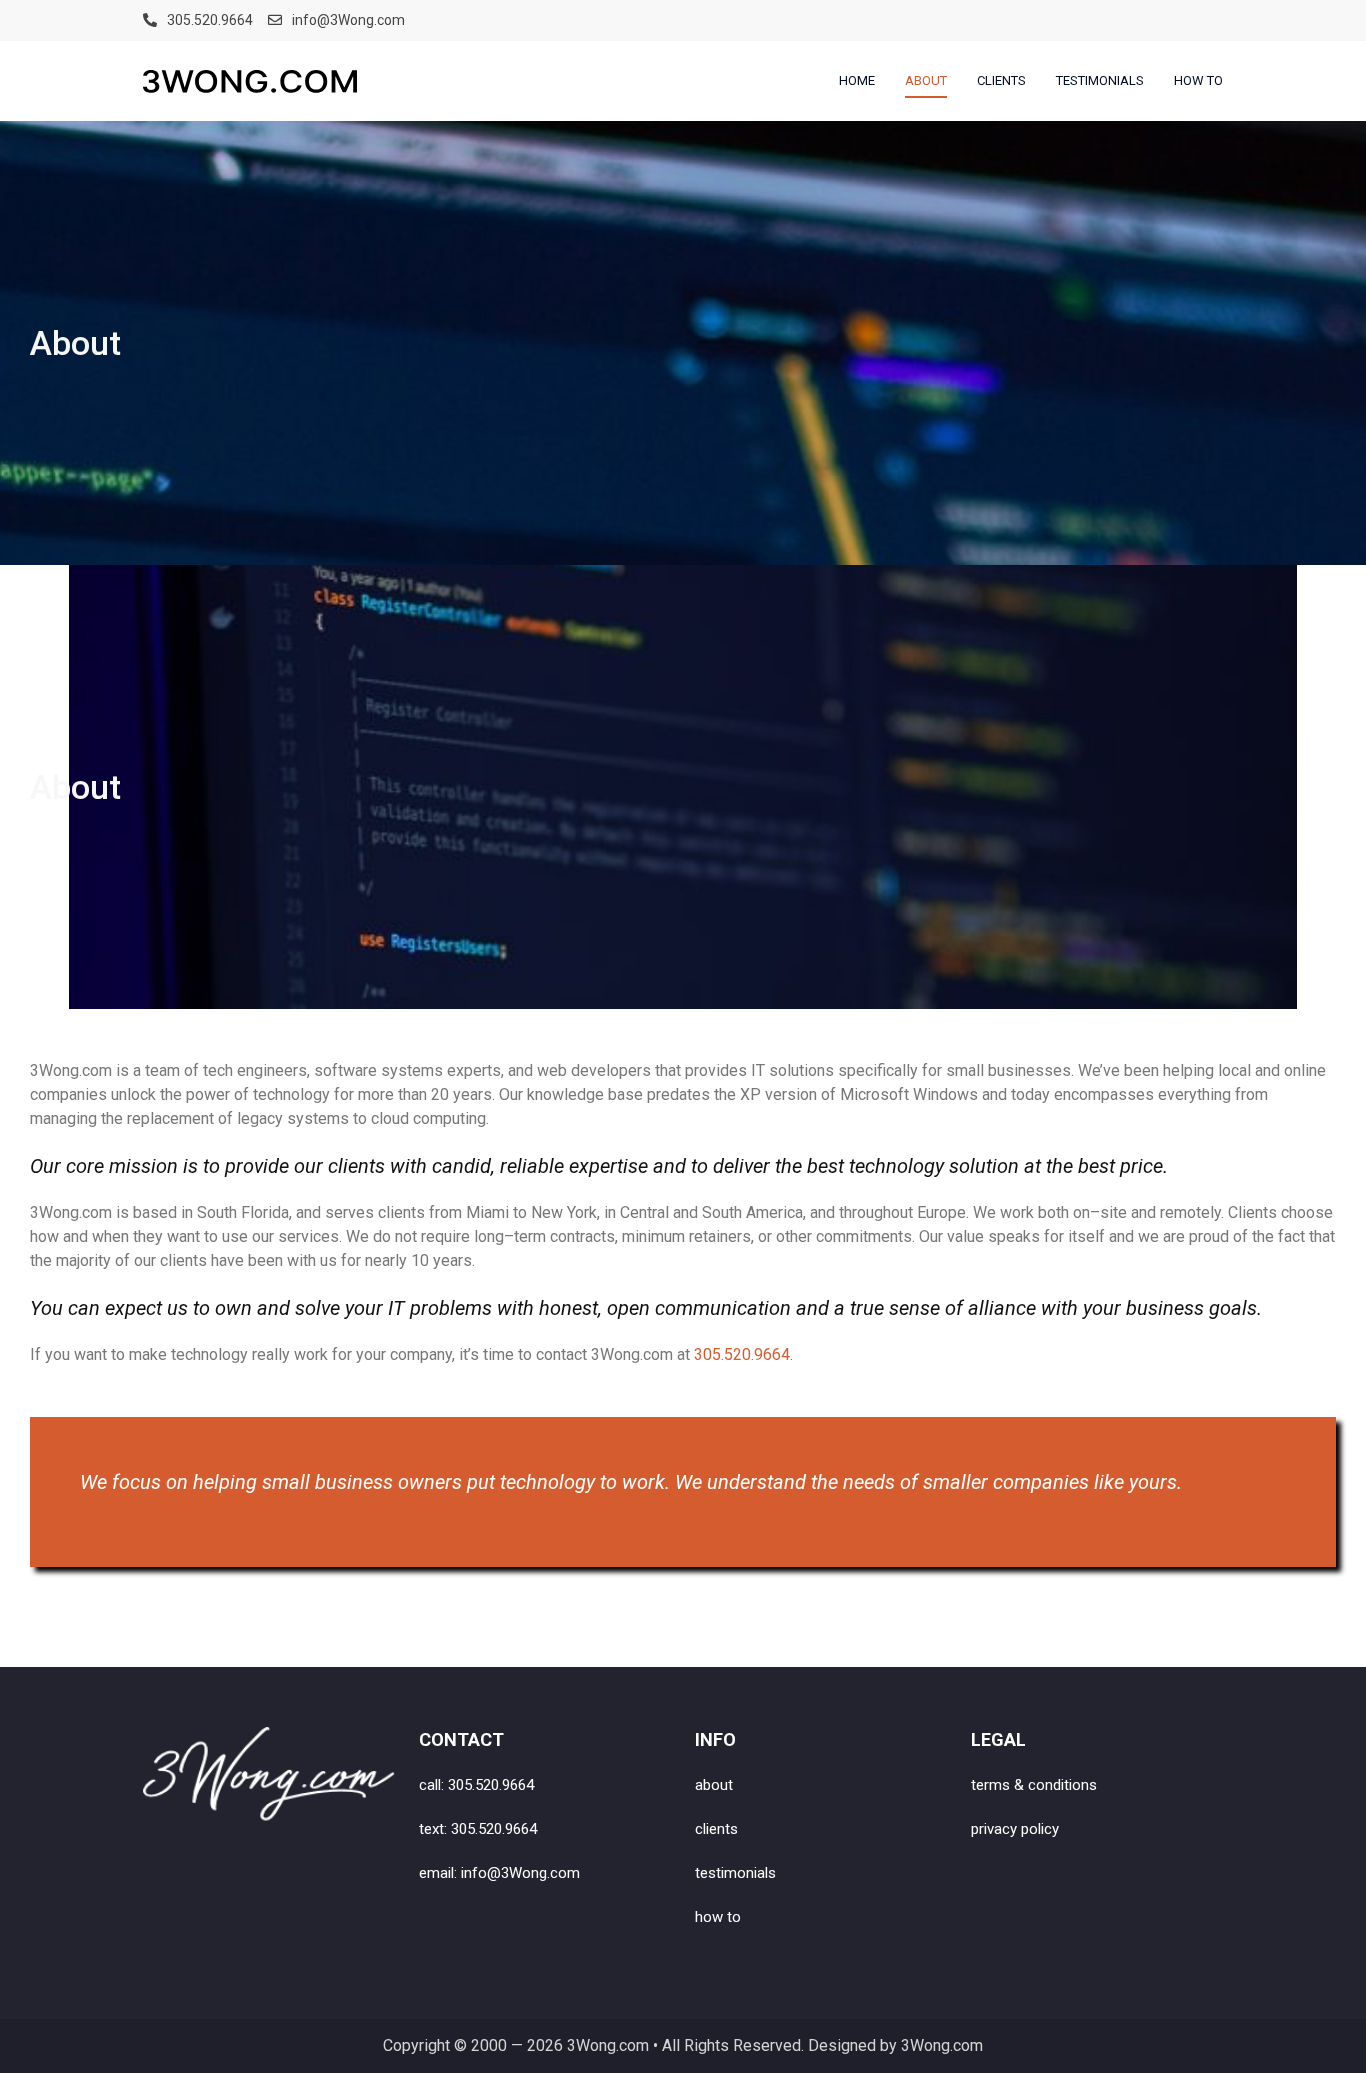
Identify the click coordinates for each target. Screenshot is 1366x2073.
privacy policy (1015, 1829)
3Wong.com (608, 2045)
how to (718, 1917)
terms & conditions (1034, 1785)
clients (716, 1829)
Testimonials (1100, 80)
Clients (1001, 80)
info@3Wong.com (348, 20)
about (714, 1785)
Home (857, 80)
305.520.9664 (210, 20)
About (926, 80)
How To (1198, 80)
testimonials (735, 1873)
